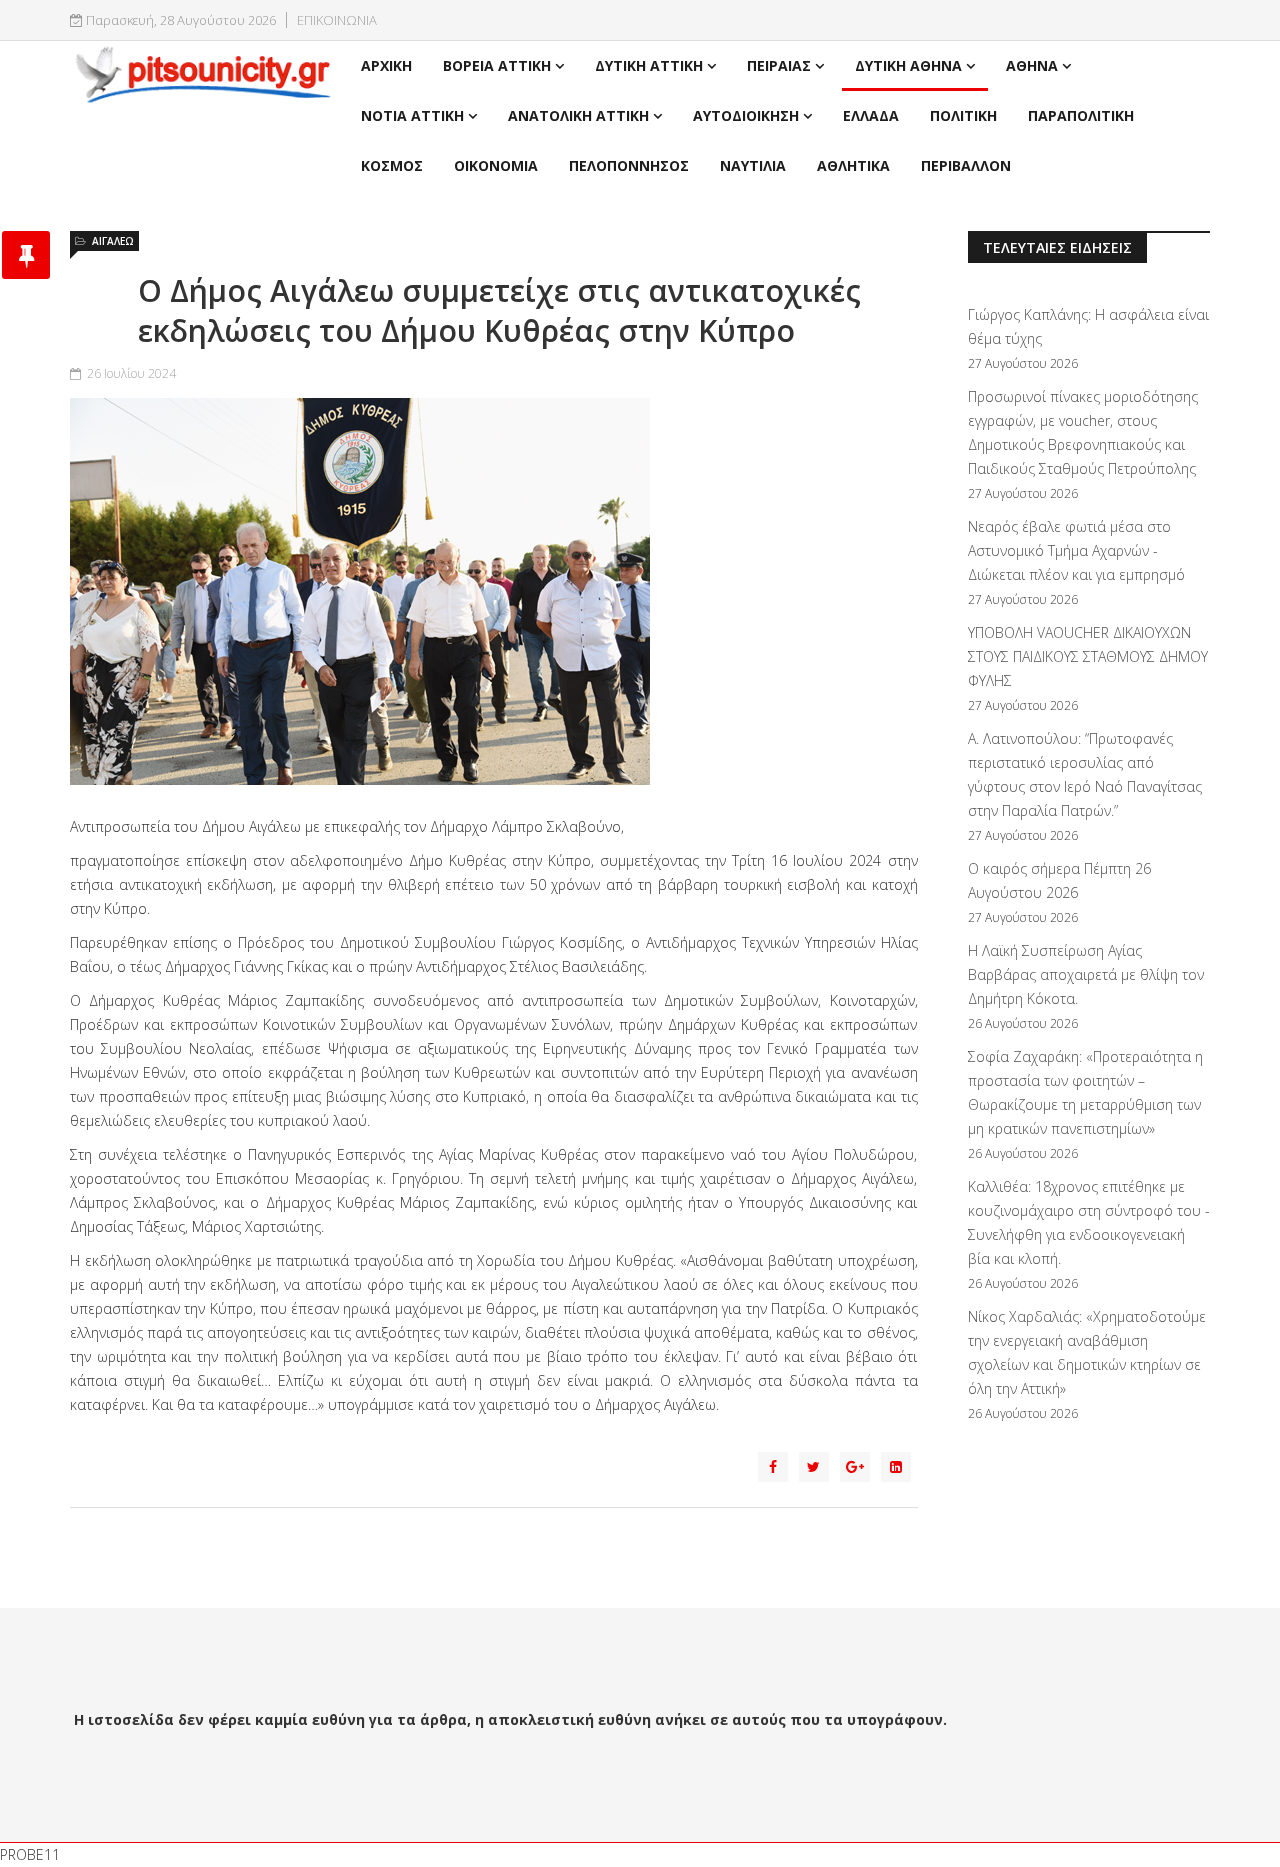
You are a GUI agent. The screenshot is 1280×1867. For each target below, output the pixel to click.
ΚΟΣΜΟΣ (392, 165)
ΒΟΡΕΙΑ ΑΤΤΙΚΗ (497, 65)
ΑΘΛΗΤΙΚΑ (853, 165)
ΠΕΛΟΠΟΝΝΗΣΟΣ (629, 165)
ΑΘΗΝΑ (1032, 65)
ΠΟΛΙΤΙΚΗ (963, 115)
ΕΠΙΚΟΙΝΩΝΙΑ (337, 20)
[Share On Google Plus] (855, 1467)
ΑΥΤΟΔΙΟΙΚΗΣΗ (746, 115)
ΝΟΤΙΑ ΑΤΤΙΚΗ (412, 115)
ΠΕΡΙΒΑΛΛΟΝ (966, 165)
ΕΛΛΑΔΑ (871, 115)
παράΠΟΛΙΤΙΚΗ (1081, 115)
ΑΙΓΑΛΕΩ (113, 241)
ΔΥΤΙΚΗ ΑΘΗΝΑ (908, 65)
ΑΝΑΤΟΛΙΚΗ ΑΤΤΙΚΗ (578, 115)
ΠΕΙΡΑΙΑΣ (779, 65)
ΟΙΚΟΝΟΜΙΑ (496, 165)
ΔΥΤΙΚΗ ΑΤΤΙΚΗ (649, 65)
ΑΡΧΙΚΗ (386, 65)
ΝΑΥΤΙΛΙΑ (753, 165)
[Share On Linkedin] (896, 1467)
